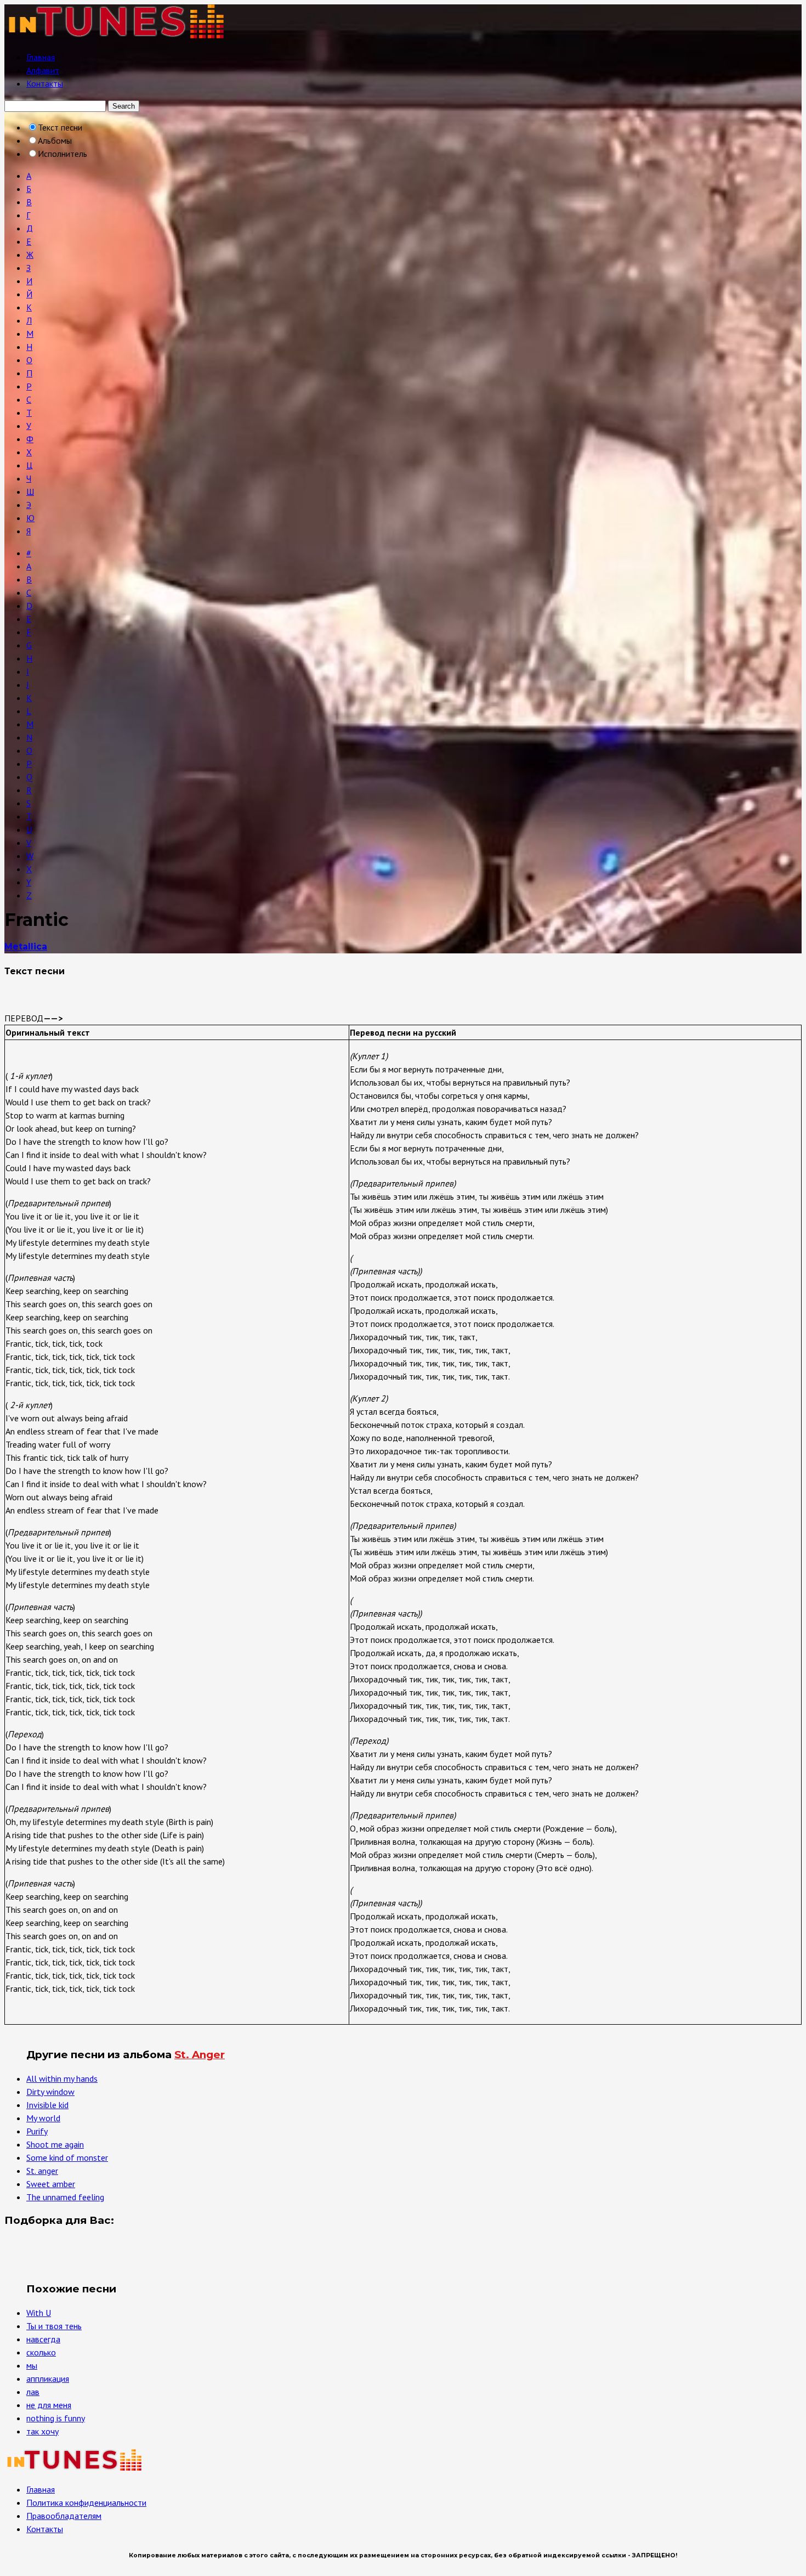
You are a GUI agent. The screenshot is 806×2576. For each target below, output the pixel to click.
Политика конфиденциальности (86, 2502)
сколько (41, 2352)
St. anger (42, 2171)
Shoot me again (55, 2144)
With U (39, 2313)
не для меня (49, 2405)
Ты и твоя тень (54, 2326)
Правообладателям (64, 2516)
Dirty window (50, 2092)
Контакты (45, 83)
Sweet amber (51, 2184)
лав (33, 2392)
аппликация (48, 2379)
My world (43, 2118)
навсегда (43, 2339)
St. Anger (200, 2055)
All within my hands (62, 2078)
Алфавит (43, 70)
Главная (41, 57)
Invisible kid (47, 2105)
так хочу (42, 2431)
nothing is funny (56, 2418)
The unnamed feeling (65, 2197)
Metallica (26, 947)
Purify (37, 2131)
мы (32, 2365)
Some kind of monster (67, 2157)
